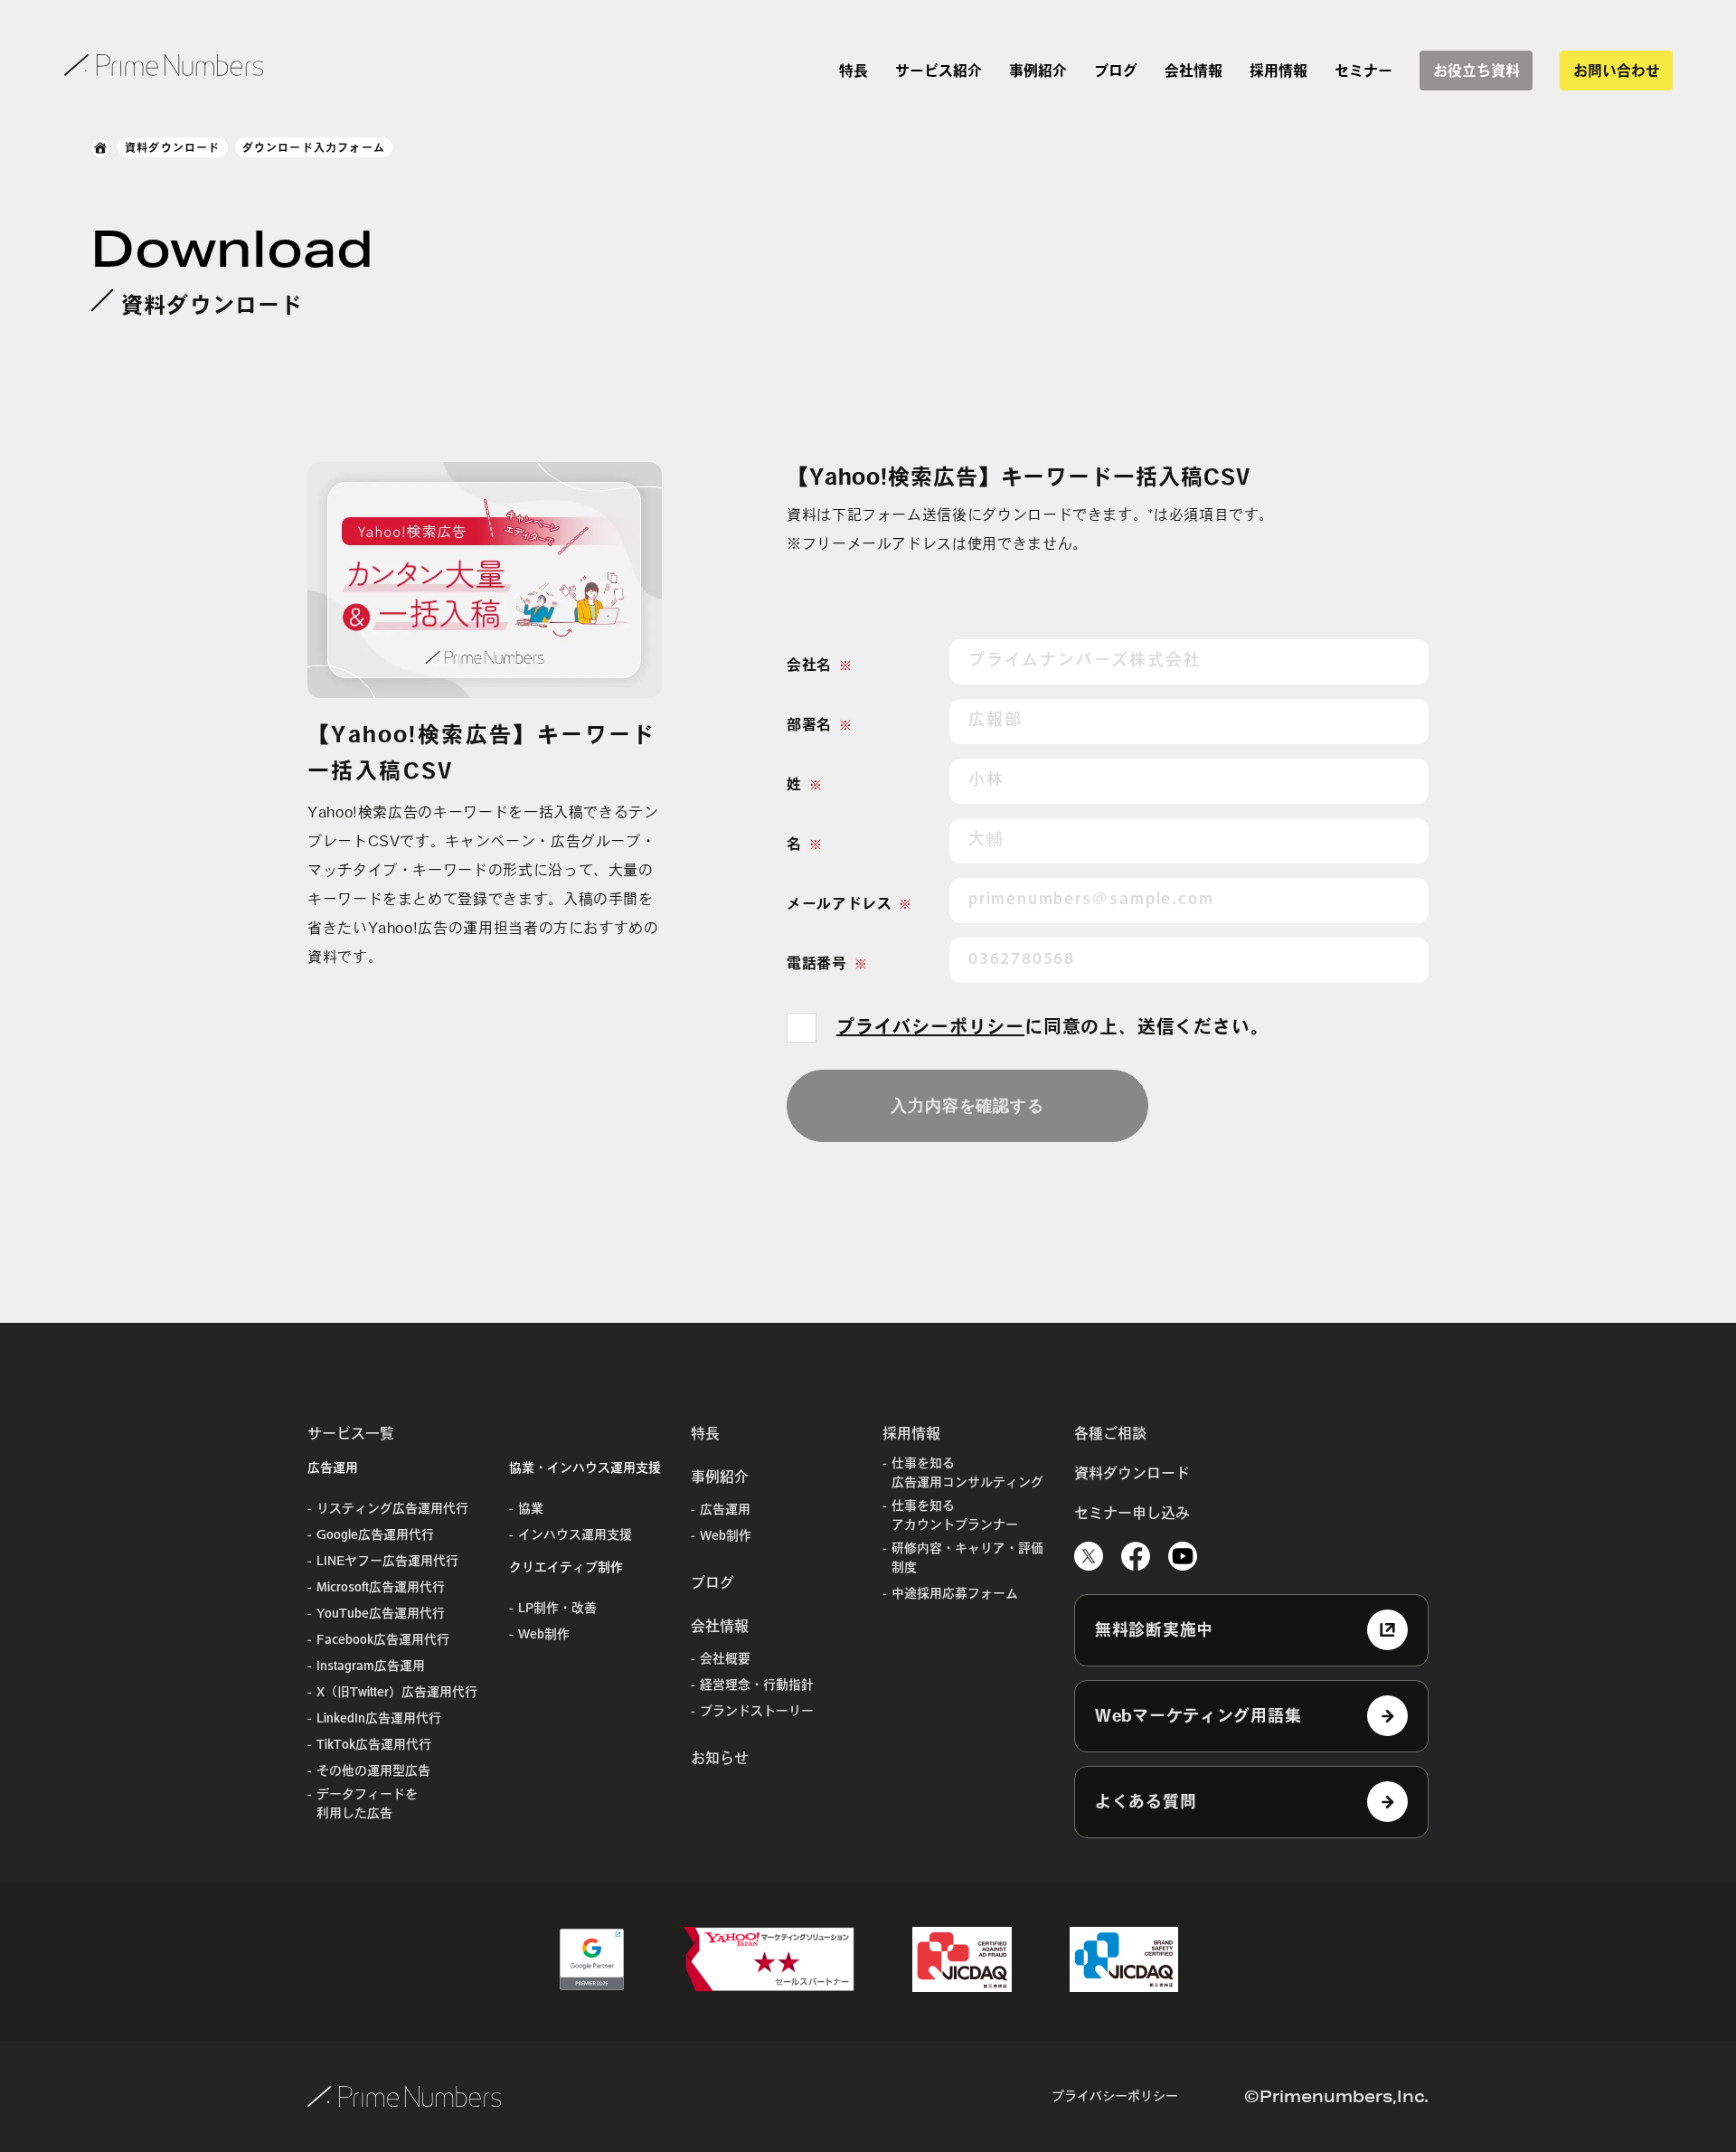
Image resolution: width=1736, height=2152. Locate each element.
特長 (854, 71)
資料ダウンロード (173, 147)
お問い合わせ (1617, 71)
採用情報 (1278, 71)
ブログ (1116, 71)
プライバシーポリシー (930, 1026)
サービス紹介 (939, 71)
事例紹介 (1038, 71)
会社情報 (1193, 71)
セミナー (1363, 71)
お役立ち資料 (1477, 71)
